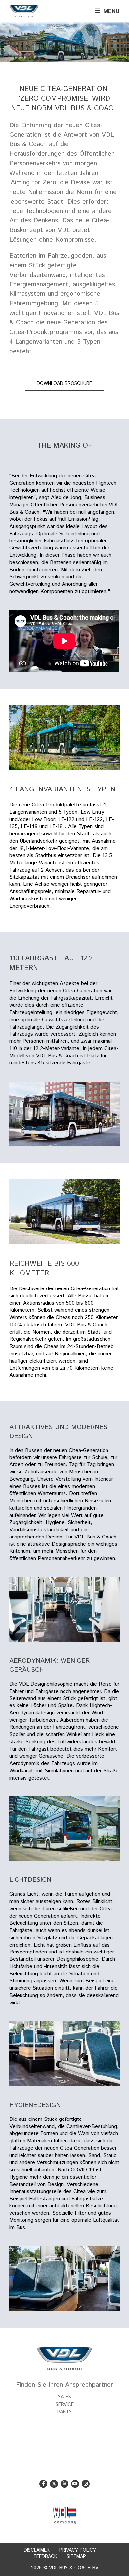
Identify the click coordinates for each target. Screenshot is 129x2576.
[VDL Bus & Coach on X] (54, 2484)
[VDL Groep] (64, 2515)
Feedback (45, 2557)
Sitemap (76, 2557)
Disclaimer (37, 2550)
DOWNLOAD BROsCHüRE (64, 384)
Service (65, 2405)
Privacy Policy (78, 2550)
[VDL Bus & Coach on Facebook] (43, 2484)
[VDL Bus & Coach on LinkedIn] (64, 2484)
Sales (64, 2397)
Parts (64, 2412)
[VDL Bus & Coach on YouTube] (75, 2484)
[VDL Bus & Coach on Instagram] (86, 2484)
